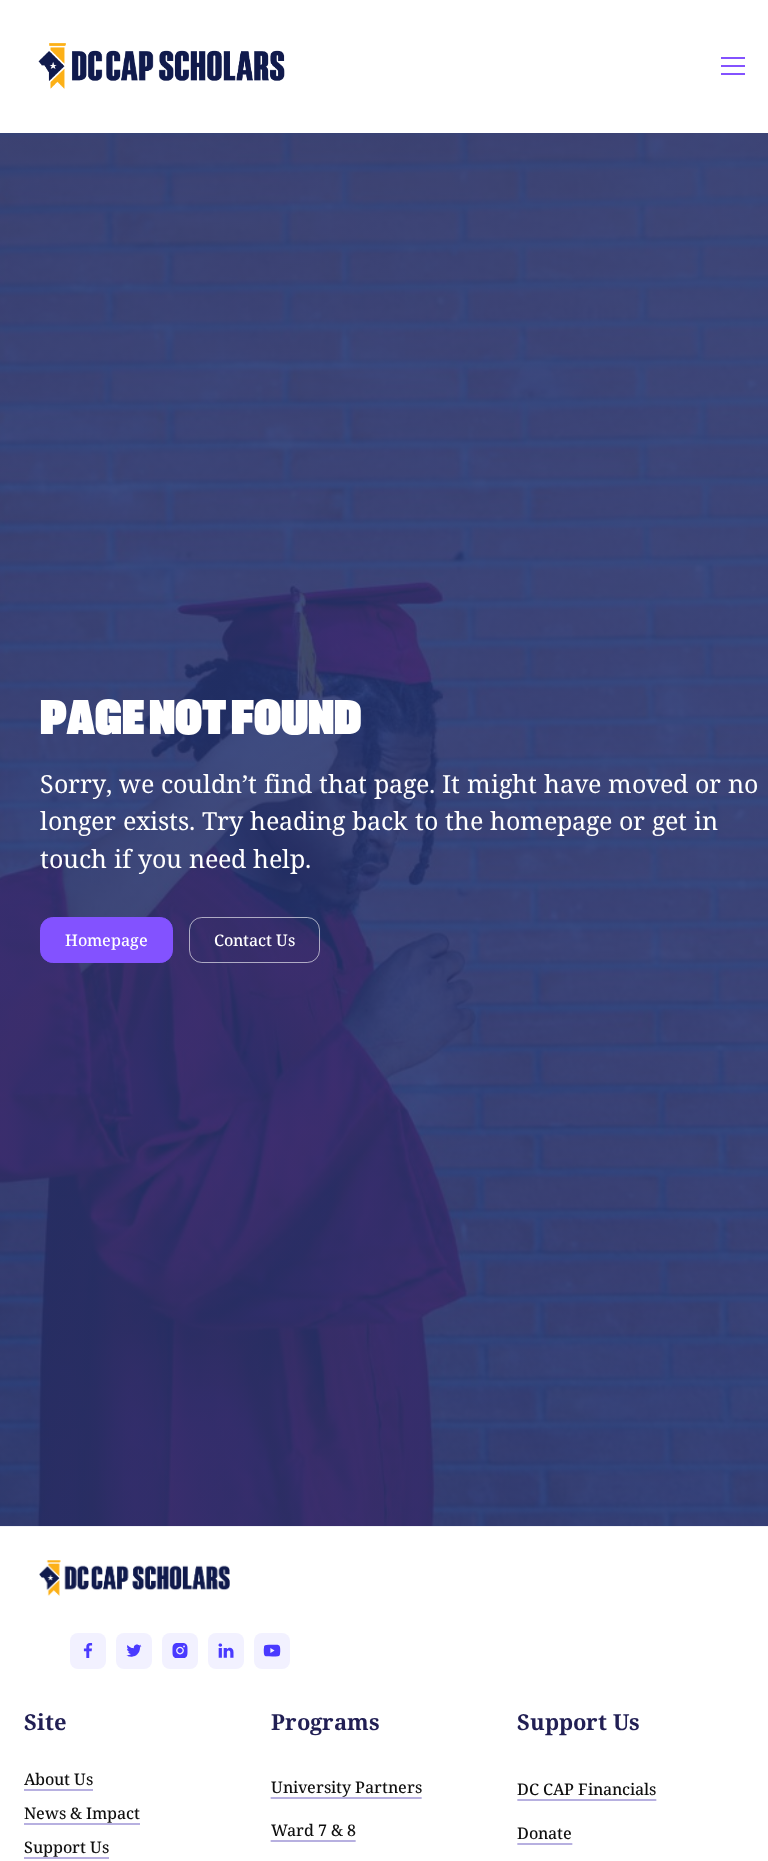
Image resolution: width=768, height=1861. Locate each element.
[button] (729, 66)
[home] (91, 66)
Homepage (106, 940)
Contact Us (254, 940)
